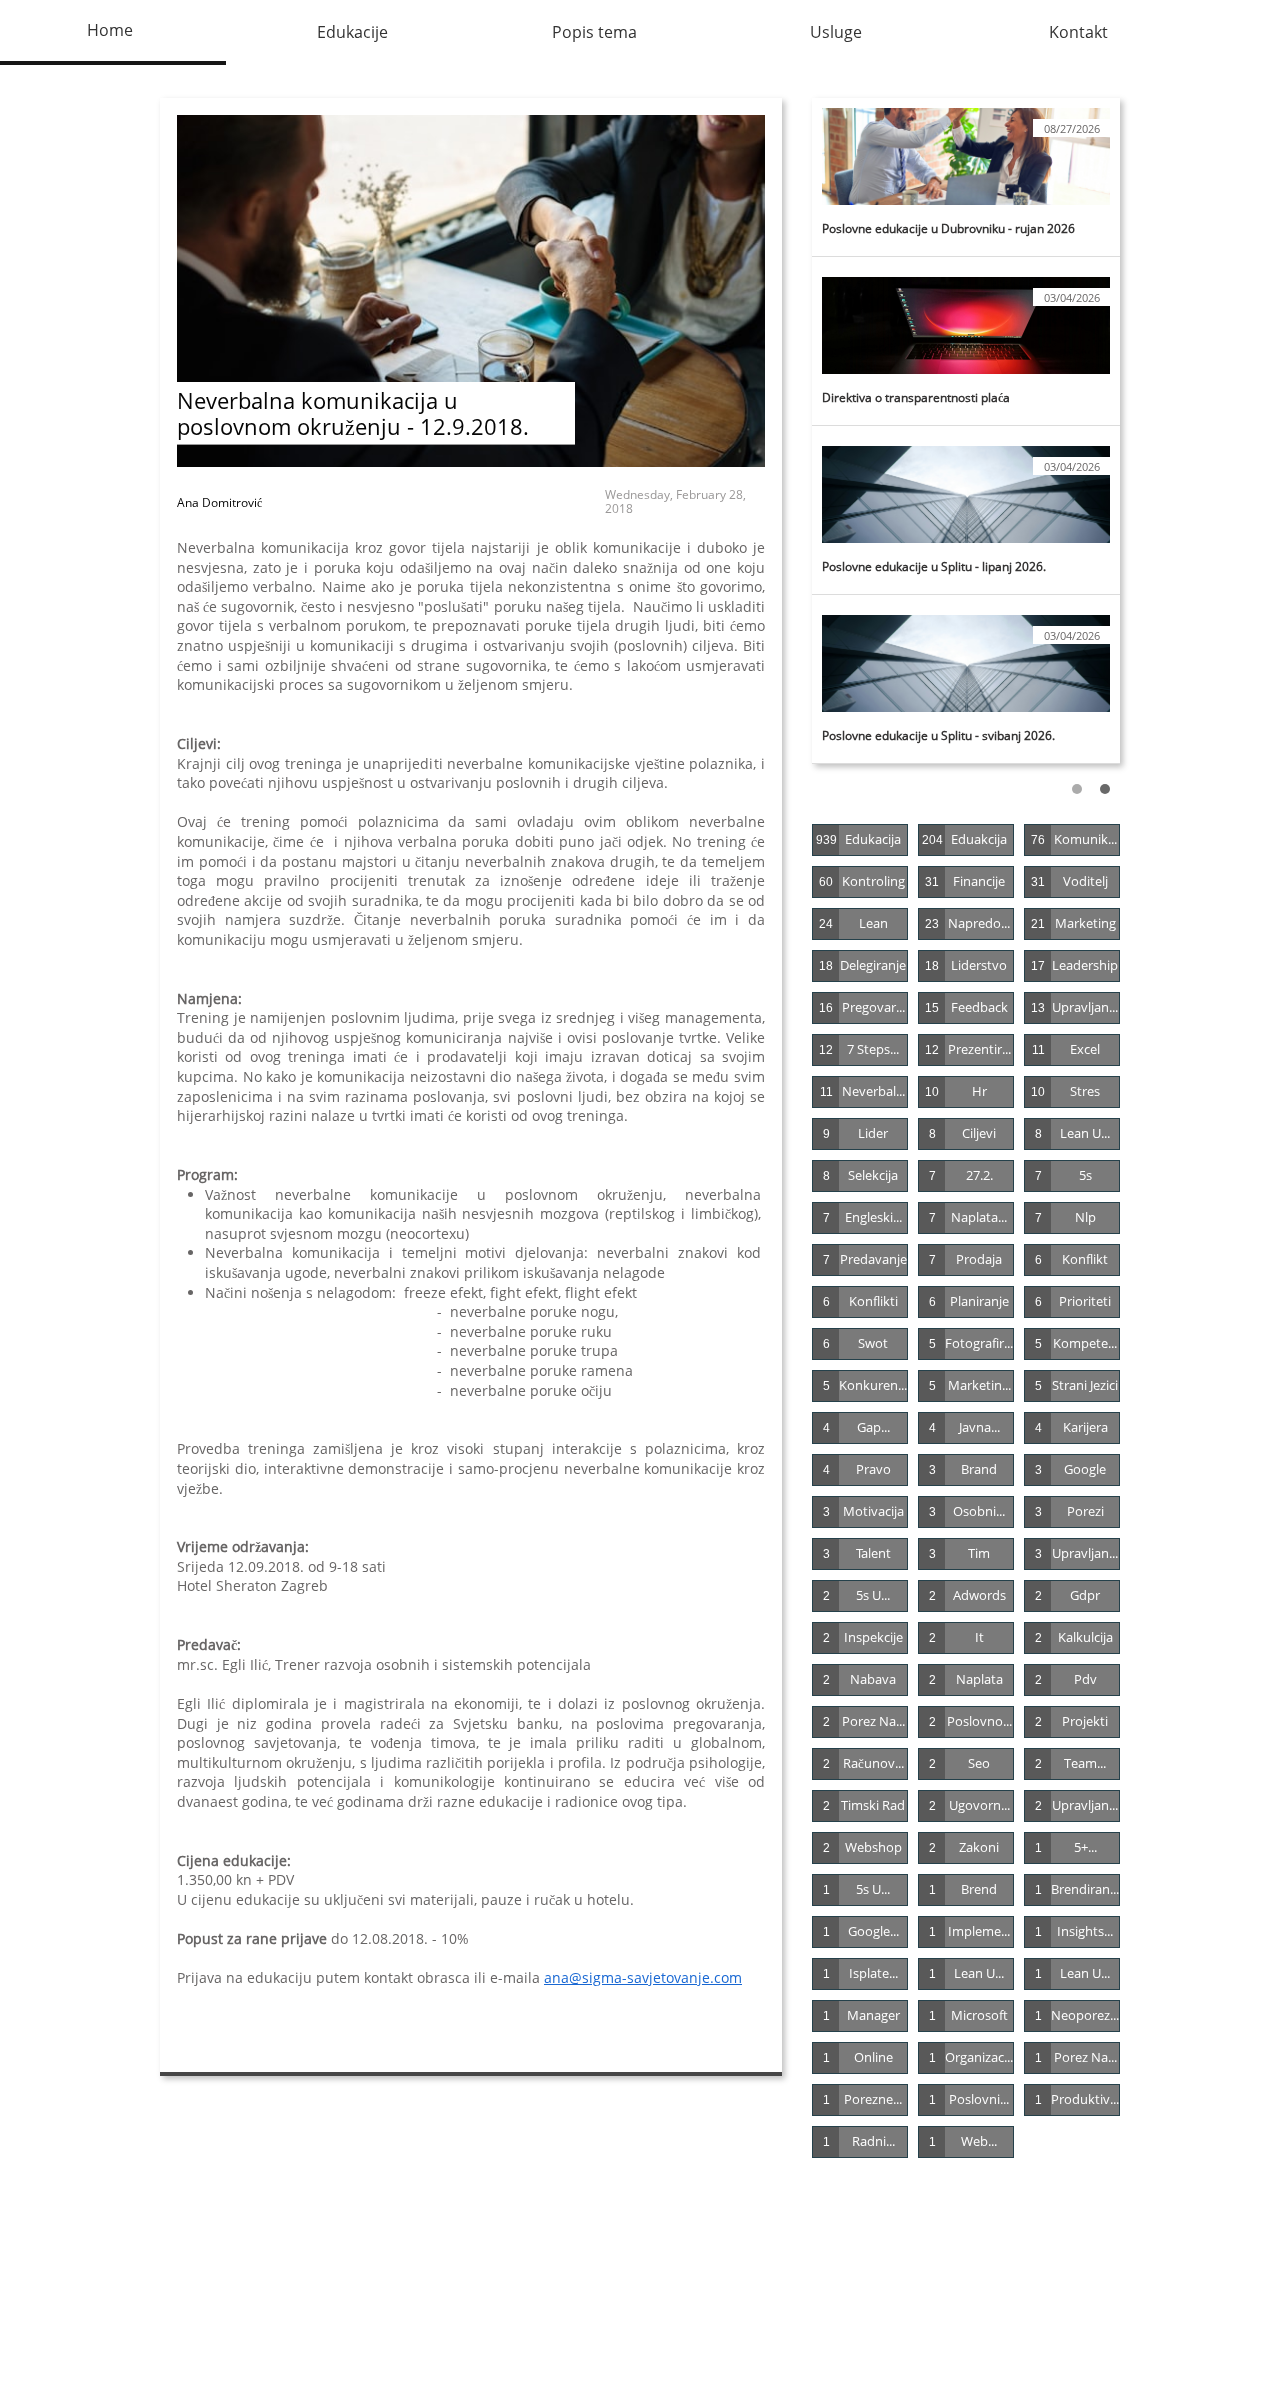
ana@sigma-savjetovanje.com (643, 1977)
